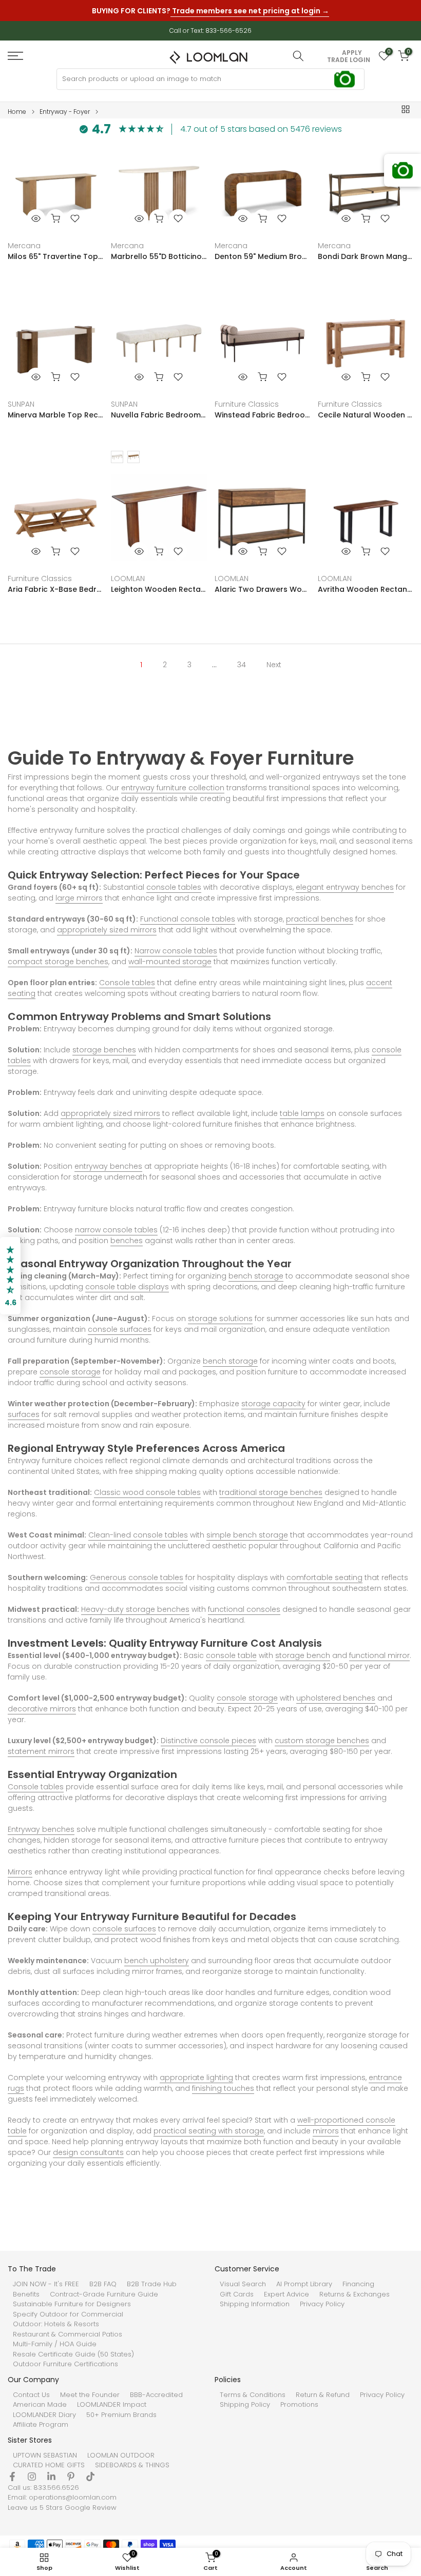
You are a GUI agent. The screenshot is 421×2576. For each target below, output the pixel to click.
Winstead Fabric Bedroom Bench (262, 415)
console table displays (127, 1287)
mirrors (326, 2131)
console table (231, 1655)
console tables (174, 887)
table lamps (302, 1113)
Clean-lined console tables (138, 1535)
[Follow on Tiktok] (90, 2477)
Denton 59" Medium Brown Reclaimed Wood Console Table (262, 256)
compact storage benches (58, 962)
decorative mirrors (42, 1709)
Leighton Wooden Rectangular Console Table (159, 589)
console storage (70, 1372)
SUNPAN (21, 404)
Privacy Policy (322, 2304)
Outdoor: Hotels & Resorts (56, 2324)
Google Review (91, 2508)
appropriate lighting (196, 2078)
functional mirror (379, 1655)
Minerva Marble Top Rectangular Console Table (55, 415)
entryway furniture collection (173, 788)
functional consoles (244, 1609)
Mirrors (20, 1872)
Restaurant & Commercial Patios (68, 2334)
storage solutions (220, 1319)
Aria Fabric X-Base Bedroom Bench (55, 589)
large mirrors (79, 898)
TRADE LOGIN (349, 60)
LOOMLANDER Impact (112, 2405)
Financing (358, 2284)
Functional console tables (188, 919)
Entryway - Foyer (65, 112)
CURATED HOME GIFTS (49, 2465)
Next (274, 665)
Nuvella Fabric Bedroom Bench (159, 415)
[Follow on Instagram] (32, 2477)
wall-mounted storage (170, 962)
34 (242, 665)
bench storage (256, 1276)
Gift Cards (237, 2294)
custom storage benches (322, 1741)
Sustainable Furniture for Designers (72, 2304)
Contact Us (31, 2395)
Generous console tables (137, 1577)
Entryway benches (41, 1829)
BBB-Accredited (156, 2395)
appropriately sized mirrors (107, 930)
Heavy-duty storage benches (135, 1609)
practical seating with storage (209, 2131)
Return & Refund (323, 2395)
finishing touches (223, 2088)
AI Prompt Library (304, 2284)
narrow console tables (116, 1230)
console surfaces (120, 1329)
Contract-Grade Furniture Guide (104, 2294)
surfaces (24, 1414)
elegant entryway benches (345, 887)
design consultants (88, 2152)
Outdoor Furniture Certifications (65, 2364)
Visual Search (243, 2284)
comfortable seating (324, 1577)
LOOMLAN (128, 578)
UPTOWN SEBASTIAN (45, 2455)
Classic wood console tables (147, 1492)
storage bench (303, 1655)
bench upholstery (157, 1961)
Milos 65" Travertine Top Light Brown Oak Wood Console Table (55, 256)
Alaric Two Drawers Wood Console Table (262, 589)
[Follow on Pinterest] (71, 2477)
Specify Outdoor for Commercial (68, 2314)
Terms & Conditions (253, 2395)
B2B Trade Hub (152, 2284)
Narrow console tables (176, 951)
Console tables (127, 983)
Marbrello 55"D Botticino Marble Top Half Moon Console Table (159, 256)
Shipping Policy (245, 2405)
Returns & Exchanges (355, 2294)
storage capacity (273, 1404)
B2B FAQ (103, 2284)
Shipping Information (255, 2304)
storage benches (104, 1050)
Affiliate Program (41, 2425)
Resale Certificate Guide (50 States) (73, 2354)
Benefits (26, 2294)
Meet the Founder (90, 2395)
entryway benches (108, 1166)
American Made (40, 2405)
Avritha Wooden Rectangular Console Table (366, 589)
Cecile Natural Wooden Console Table (366, 415)
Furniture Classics (247, 404)
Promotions (299, 2405)
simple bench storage (247, 1535)
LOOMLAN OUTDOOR (121, 2455)
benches (127, 1241)
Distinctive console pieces (208, 1741)
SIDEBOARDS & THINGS (132, 2465)
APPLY (352, 53)
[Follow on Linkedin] (51, 2477)
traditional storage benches (271, 1492)
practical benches (320, 919)
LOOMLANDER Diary (44, 2415)
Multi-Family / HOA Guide (55, 2344)
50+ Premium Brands (121, 2415)
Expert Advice (286, 2294)
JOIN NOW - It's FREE (46, 2284)
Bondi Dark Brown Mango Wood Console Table (366, 256)
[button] (10, 1276)
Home (17, 112)
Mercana (24, 246)
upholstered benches (336, 1698)
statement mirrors (41, 1751)
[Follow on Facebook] (12, 2477)
